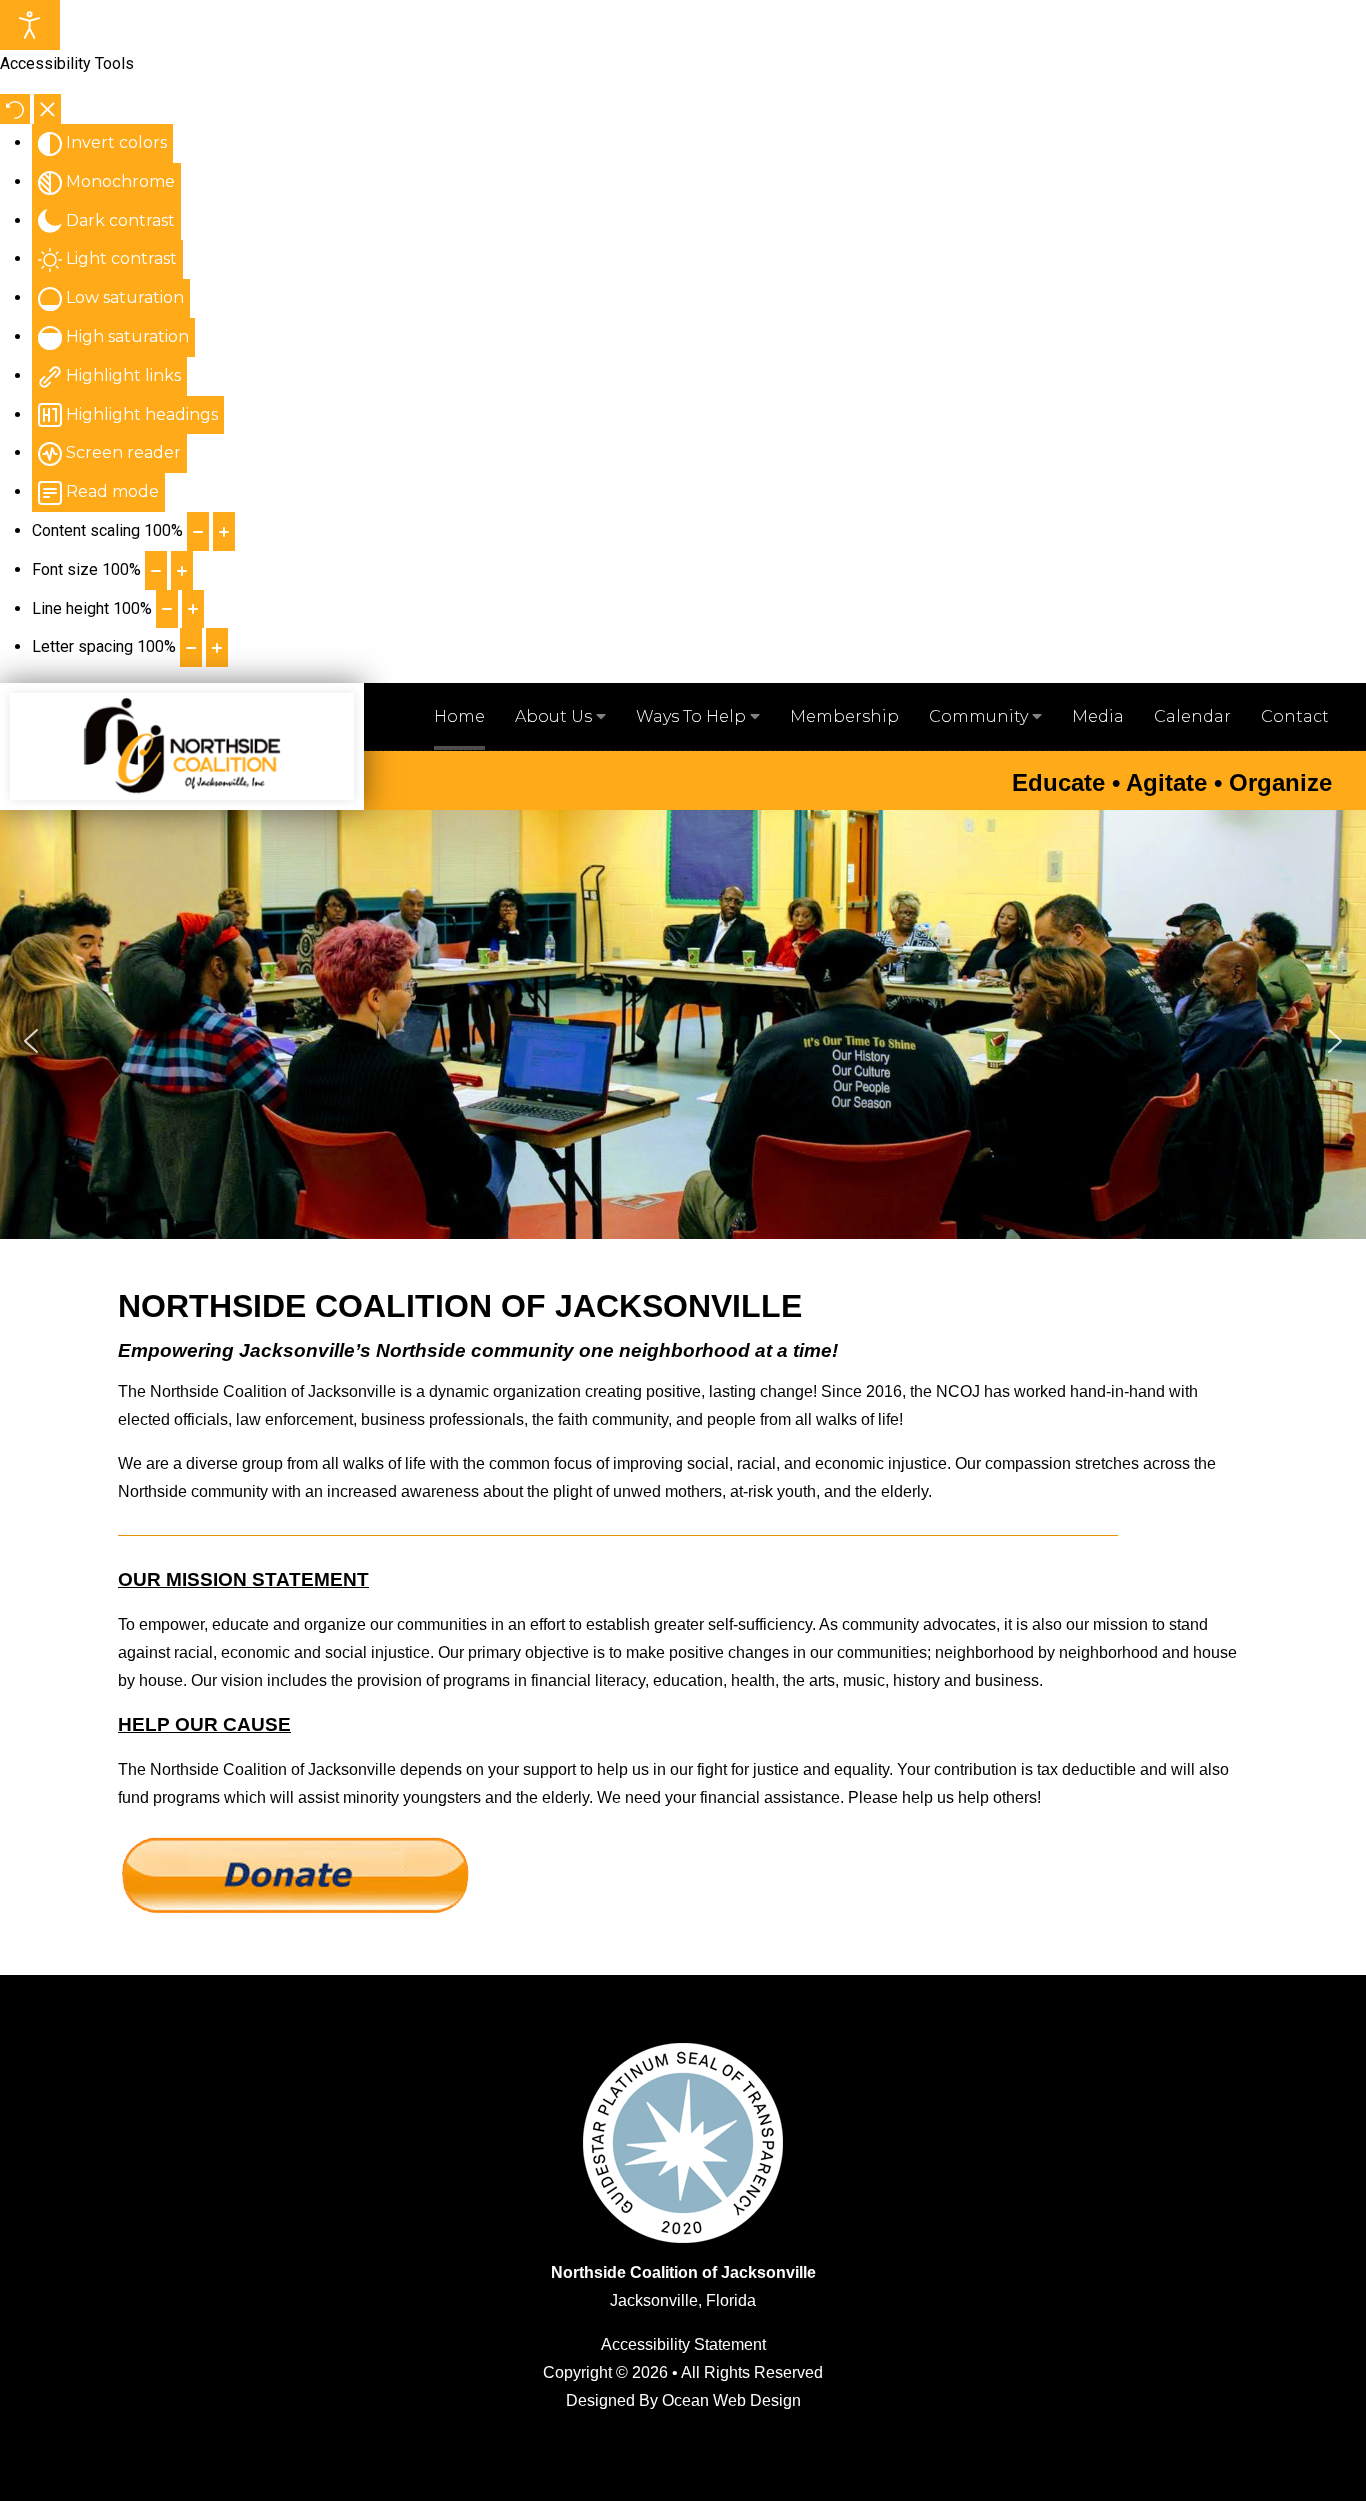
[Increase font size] (182, 570)
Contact (1295, 716)
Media (1098, 716)
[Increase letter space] (217, 647)
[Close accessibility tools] (47, 109)
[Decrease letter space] (191, 647)
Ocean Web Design (731, 2400)
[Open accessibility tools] (30, 25)
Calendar (1192, 716)
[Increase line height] (193, 609)
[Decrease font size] (156, 570)
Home (459, 716)
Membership (844, 716)
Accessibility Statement (683, 2344)
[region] (683, 1041)
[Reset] (15, 109)
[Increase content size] (224, 531)
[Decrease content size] (198, 531)
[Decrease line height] (167, 609)
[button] (31, 1041)
